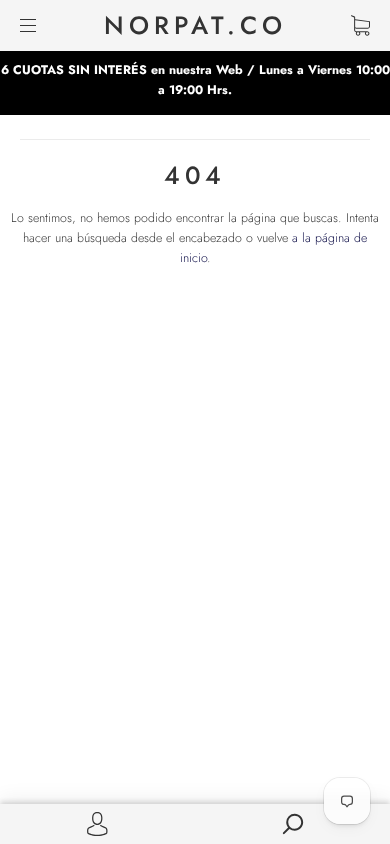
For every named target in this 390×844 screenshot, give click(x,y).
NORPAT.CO (195, 25)
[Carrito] (360, 25)
